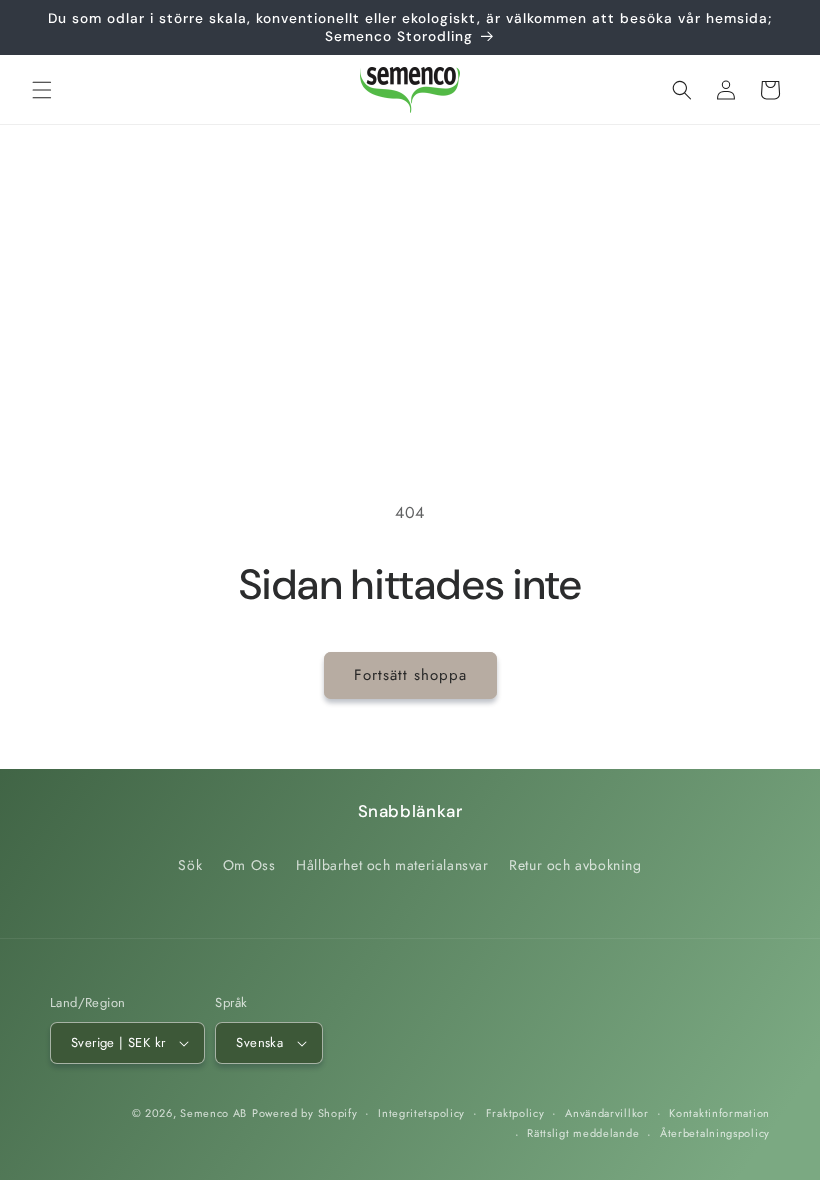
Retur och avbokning (575, 865)
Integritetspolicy (421, 1113)
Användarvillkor (607, 1113)
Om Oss (249, 865)
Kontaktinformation (719, 1113)
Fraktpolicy (515, 1113)
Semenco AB (213, 1113)
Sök (190, 865)
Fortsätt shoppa (410, 675)
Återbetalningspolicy (715, 1133)
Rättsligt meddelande (583, 1133)
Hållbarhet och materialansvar (392, 865)
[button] (42, 90)
